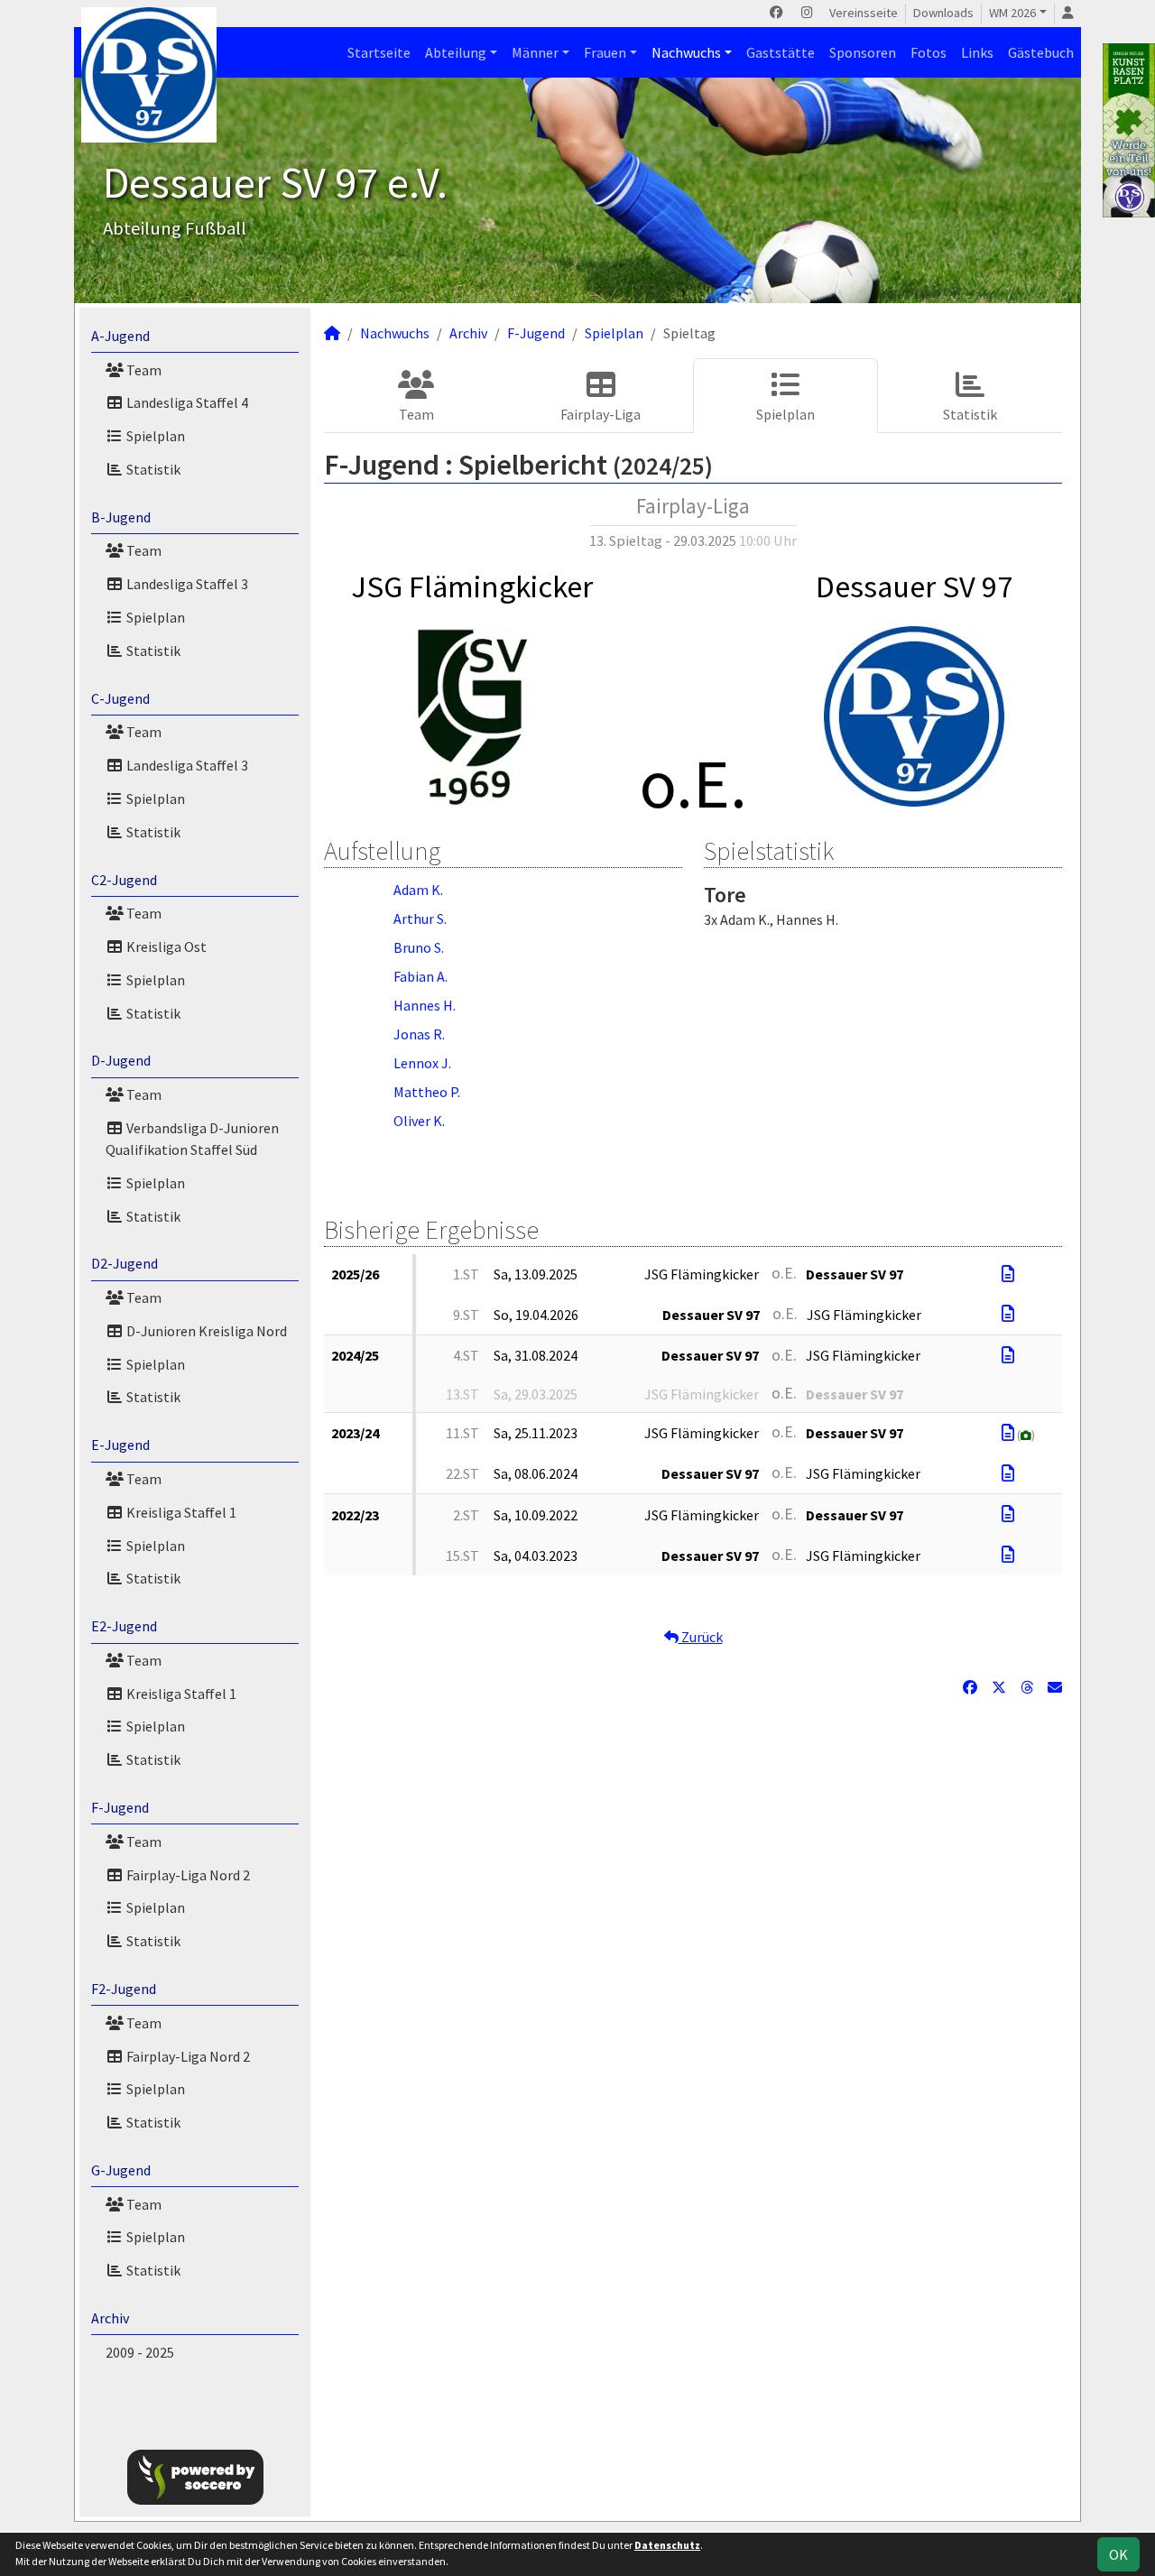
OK (1118, 2554)
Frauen (605, 52)
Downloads (943, 13)
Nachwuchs (686, 52)
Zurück (701, 1637)
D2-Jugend (125, 1263)
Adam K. (418, 890)
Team (143, 370)
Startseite (379, 52)
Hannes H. (425, 1005)
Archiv (110, 2318)
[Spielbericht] (1008, 1274)
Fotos (929, 52)
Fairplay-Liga (601, 414)
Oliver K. (419, 1121)
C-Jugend (120, 698)
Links (977, 52)
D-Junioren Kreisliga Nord (205, 1331)
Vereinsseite (864, 13)
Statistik (152, 469)
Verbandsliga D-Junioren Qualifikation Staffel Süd (192, 1139)
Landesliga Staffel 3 (186, 584)
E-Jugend (120, 1445)
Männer (535, 52)
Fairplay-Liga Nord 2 (187, 1875)
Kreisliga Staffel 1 (180, 1512)
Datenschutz (667, 2545)
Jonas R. (419, 1034)
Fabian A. (420, 976)
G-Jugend (121, 2170)
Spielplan (154, 436)
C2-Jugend (124, 880)
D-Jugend (121, 1060)
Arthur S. (420, 919)
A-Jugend (120, 336)
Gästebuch (1041, 52)
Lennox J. (422, 1063)
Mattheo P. (427, 1092)
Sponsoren (863, 52)
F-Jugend (120, 1807)
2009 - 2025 (140, 2352)
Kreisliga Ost (165, 946)
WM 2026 (1012, 13)
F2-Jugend (124, 1989)
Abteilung (456, 52)
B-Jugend (121, 517)
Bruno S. (419, 947)
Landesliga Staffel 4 (186, 402)
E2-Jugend (124, 1626)
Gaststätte (781, 52)
